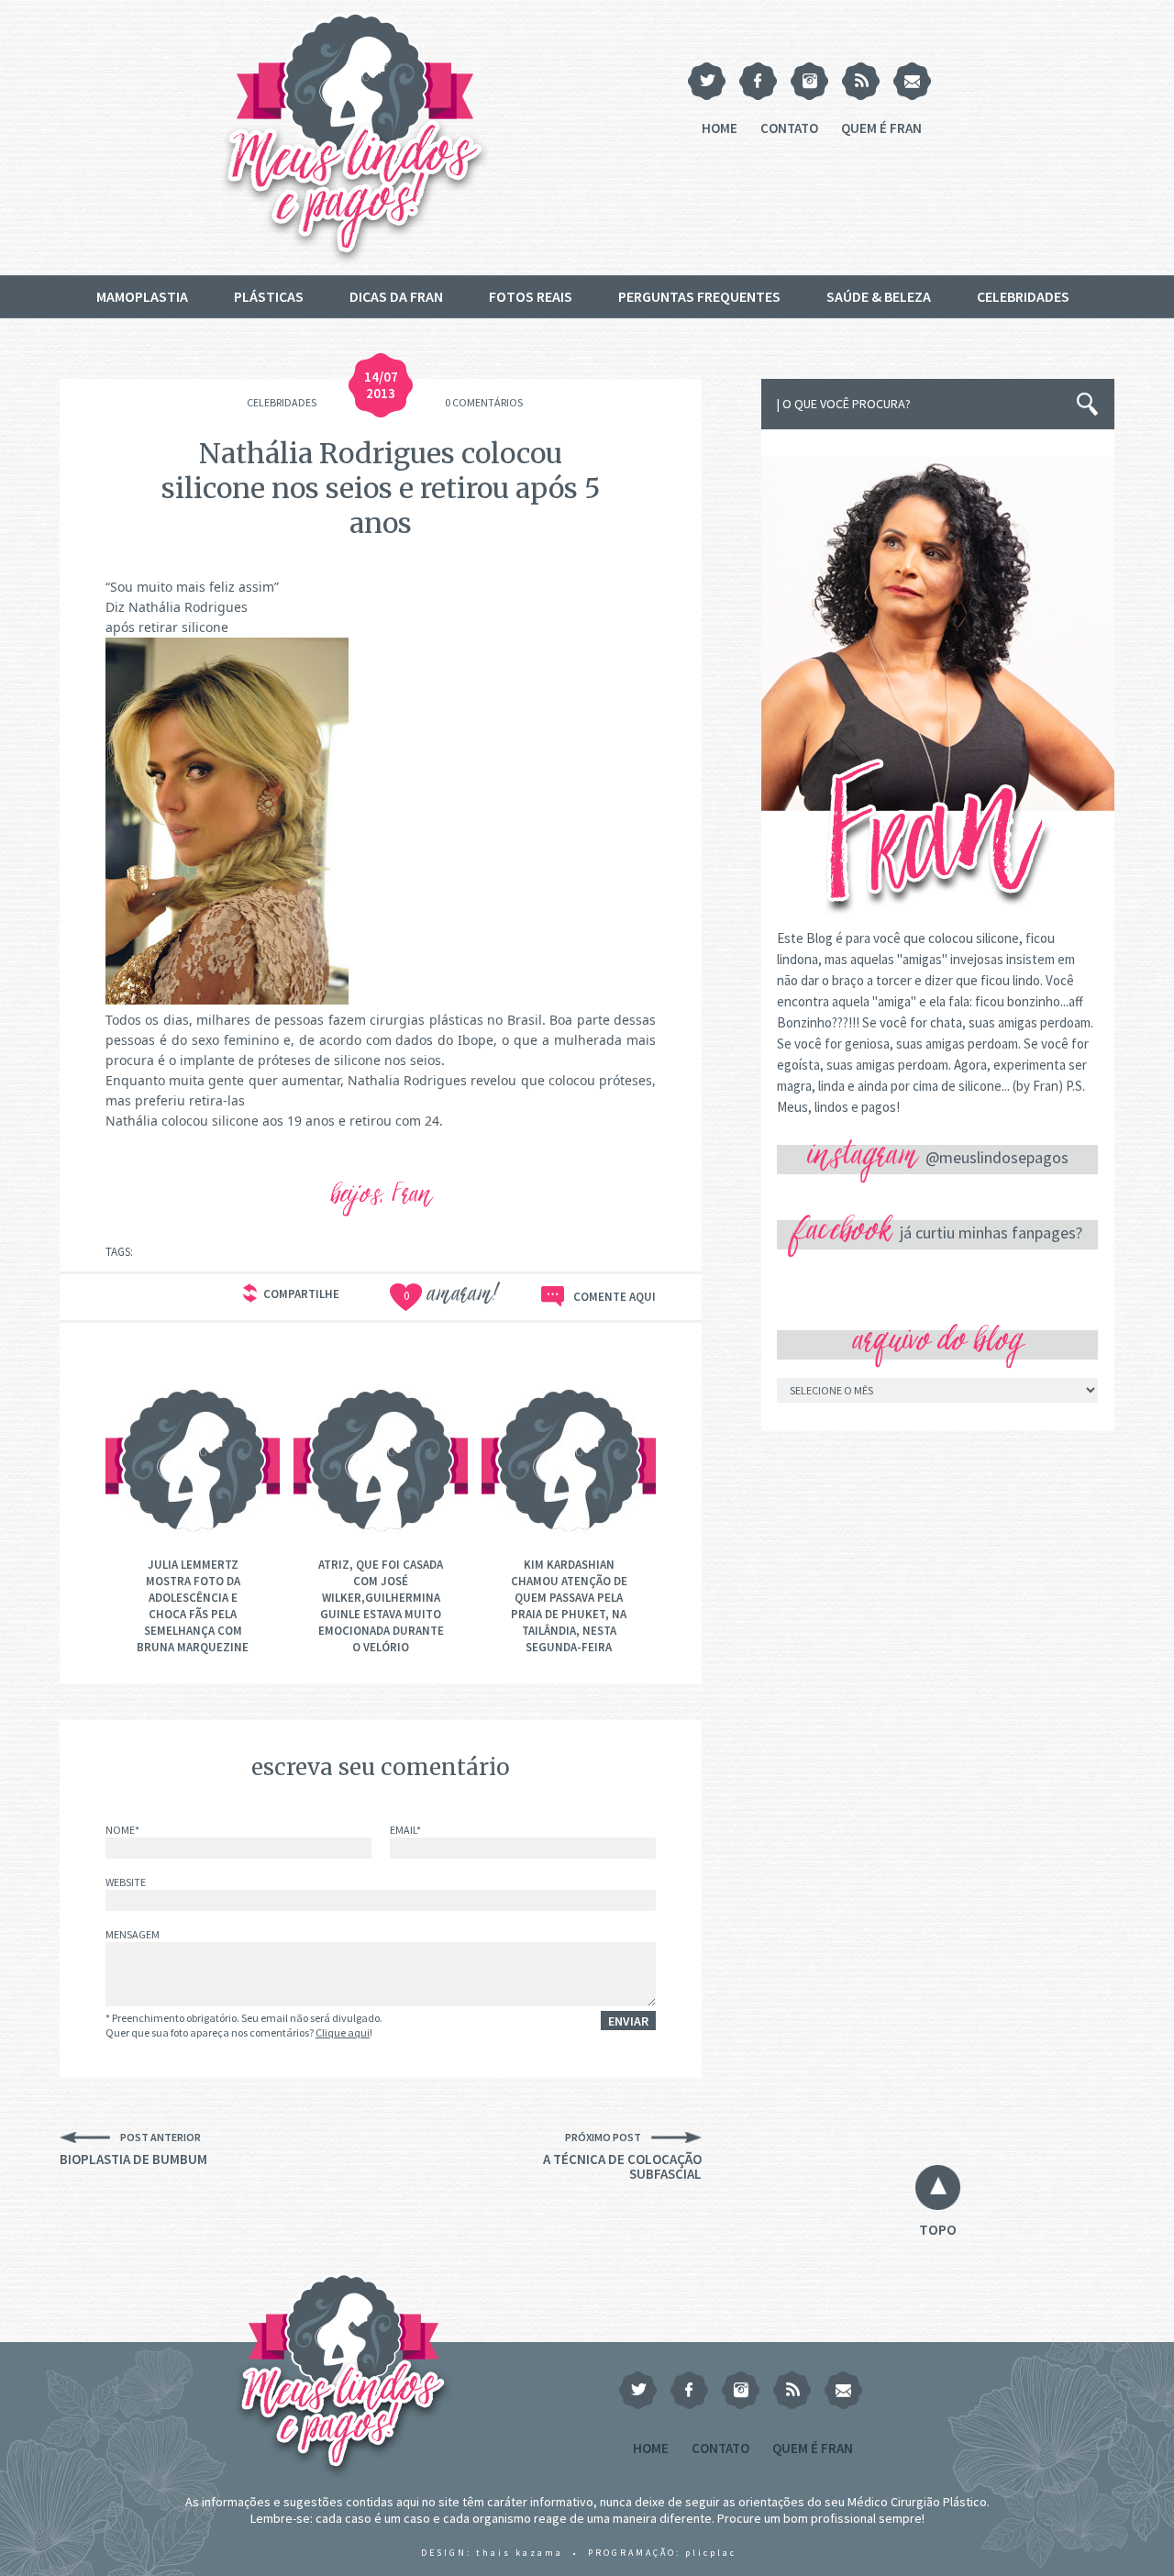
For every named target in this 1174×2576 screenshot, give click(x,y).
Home (720, 128)
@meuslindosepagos (997, 1157)
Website (126, 1883)
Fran (412, 1198)
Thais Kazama (520, 2553)
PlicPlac (711, 2553)
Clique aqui (343, 2032)
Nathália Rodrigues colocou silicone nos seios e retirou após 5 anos (381, 488)
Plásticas (269, 296)
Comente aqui (615, 1297)
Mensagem (133, 1935)
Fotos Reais (531, 296)
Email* (405, 1831)
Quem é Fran (881, 128)
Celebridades (1023, 296)
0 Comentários (484, 402)
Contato (789, 128)
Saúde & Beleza (879, 296)
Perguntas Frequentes (699, 296)
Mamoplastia (142, 296)
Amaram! (452, 1297)
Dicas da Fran (396, 296)
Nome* (122, 1831)
